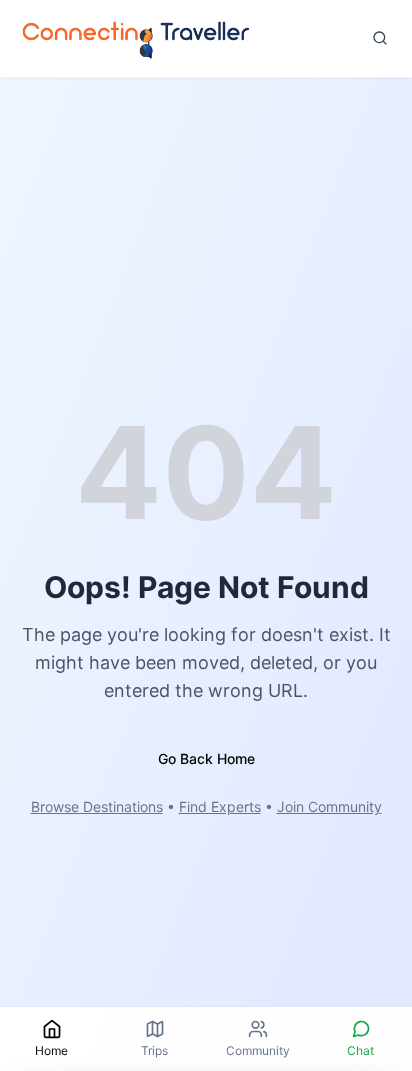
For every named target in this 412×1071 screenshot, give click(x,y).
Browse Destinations (97, 806)
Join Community (329, 806)
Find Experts (220, 806)
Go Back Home (206, 758)
